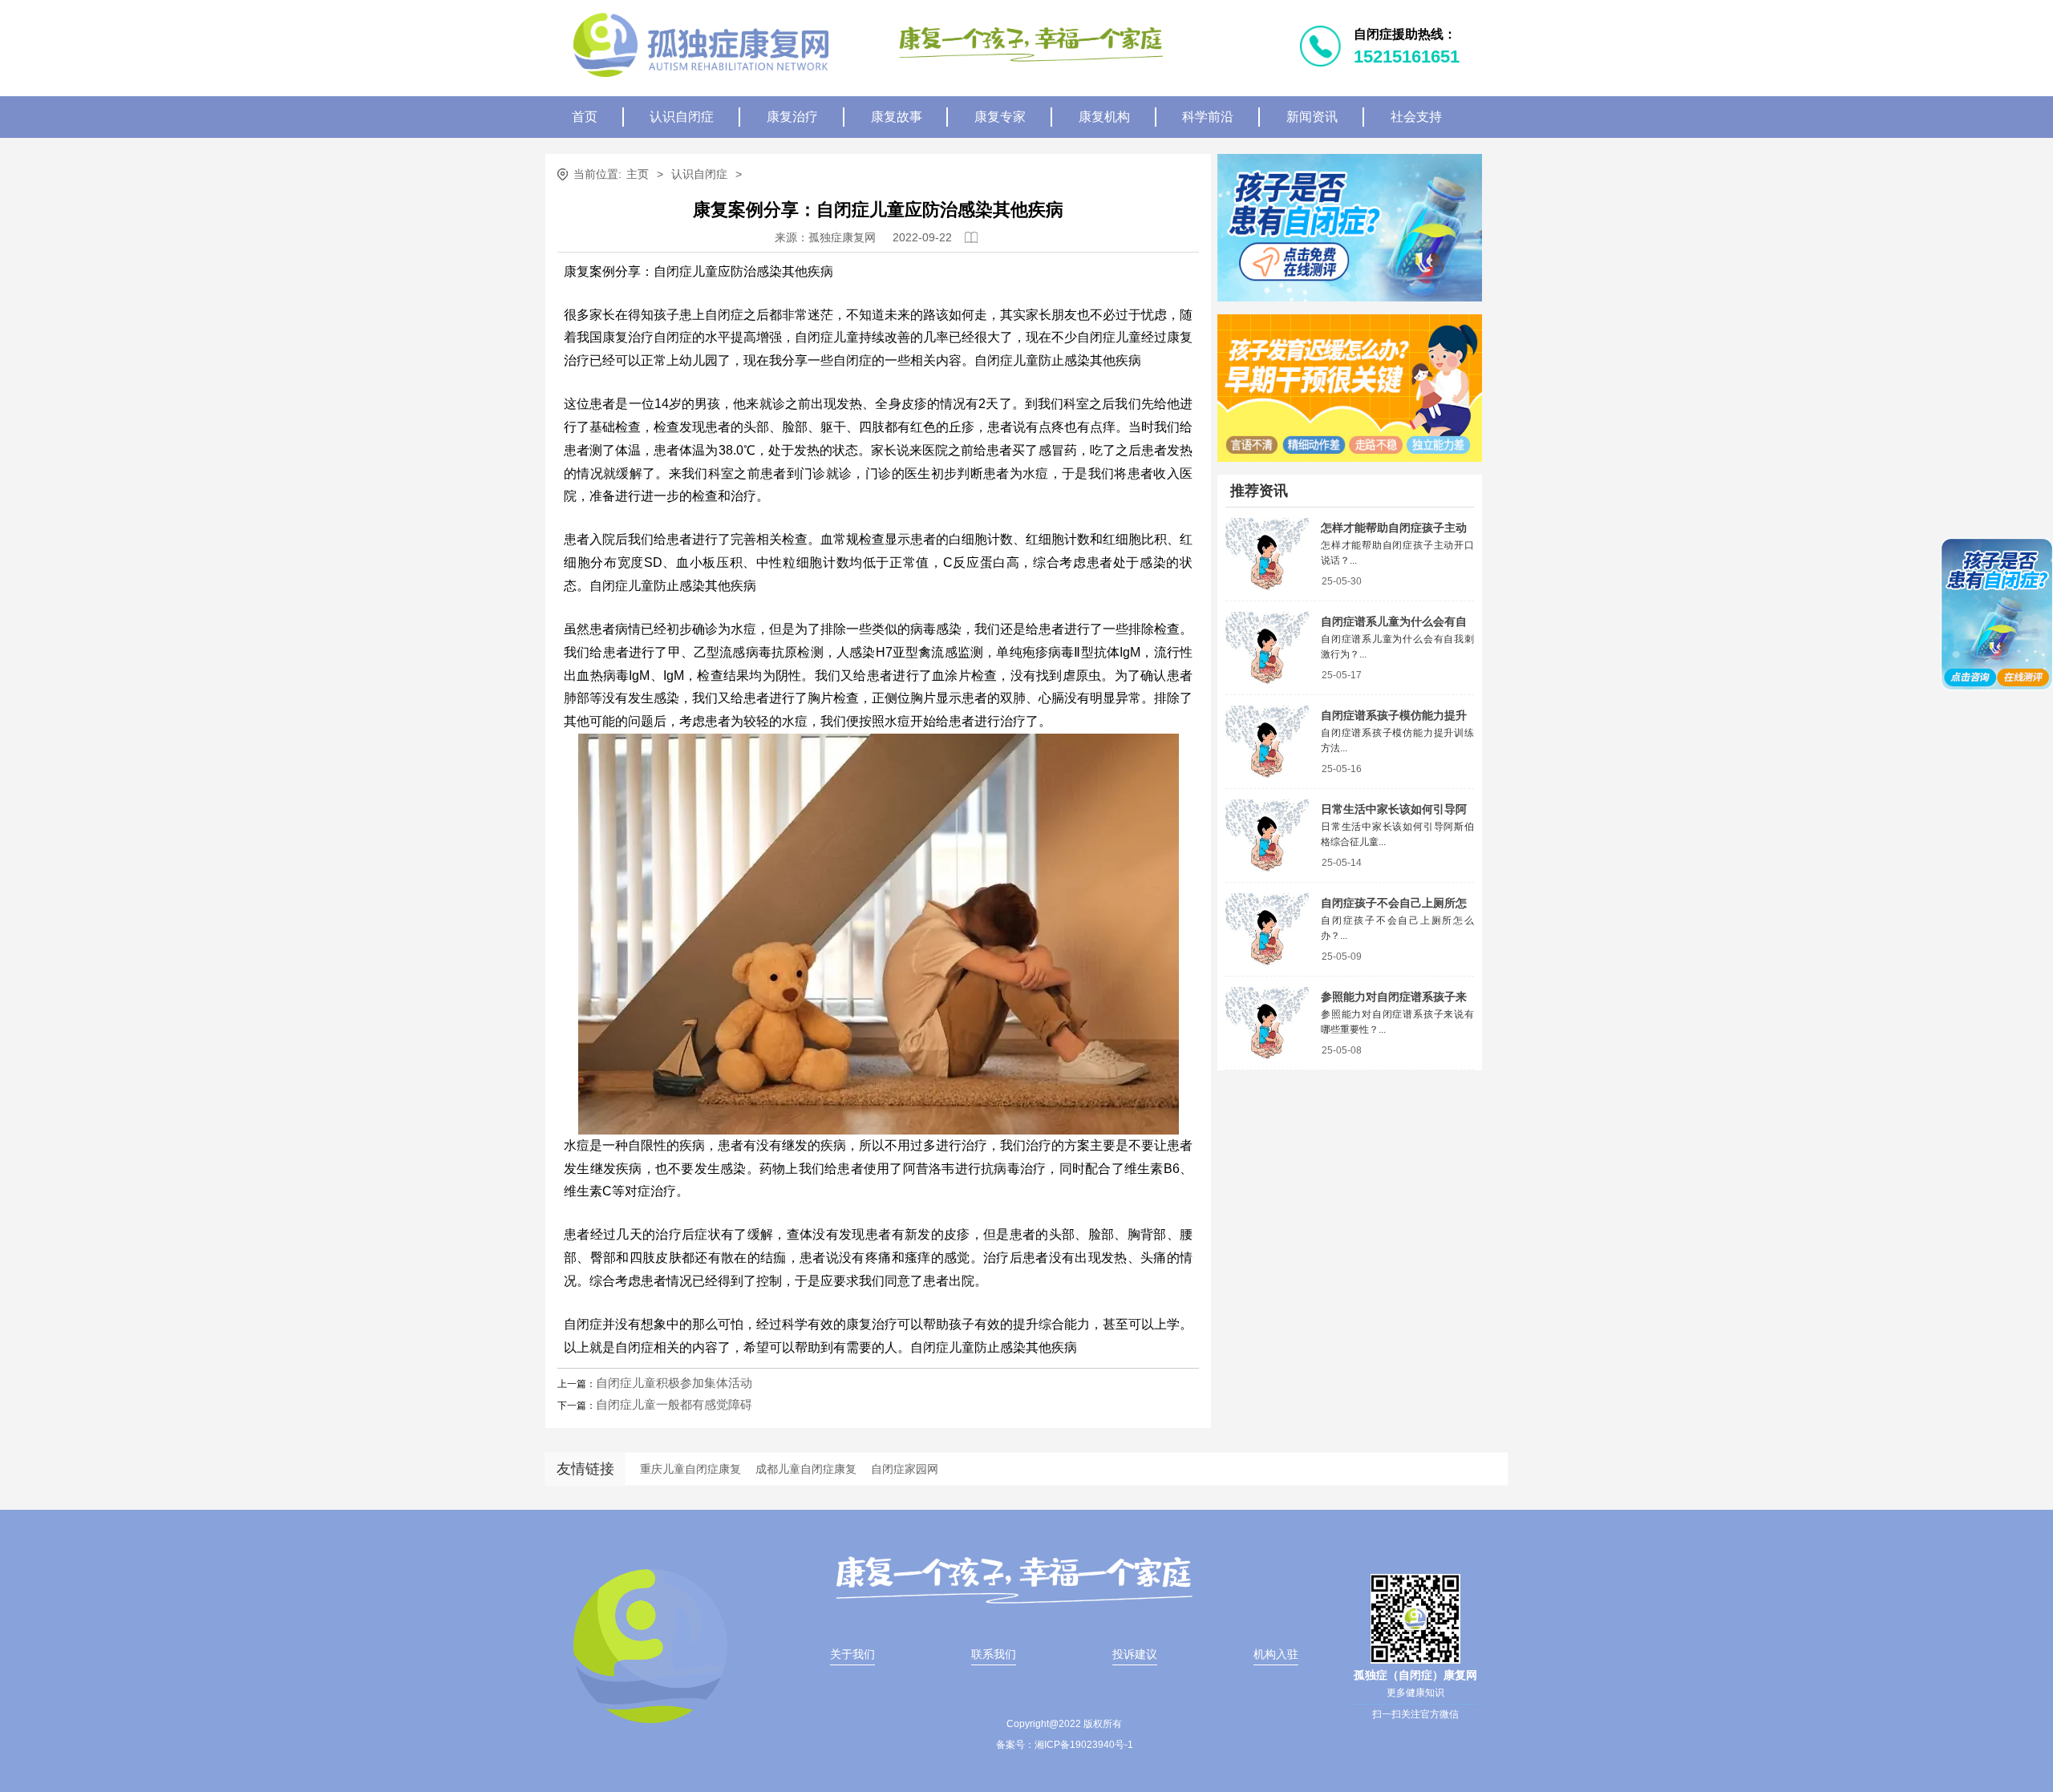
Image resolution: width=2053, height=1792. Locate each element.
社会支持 (1416, 117)
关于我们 (852, 1654)
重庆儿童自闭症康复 (690, 1469)
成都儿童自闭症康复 (806, 1469)
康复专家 (1000, 117)
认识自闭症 (682, 117)
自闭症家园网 (905, 1469)
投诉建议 (1135, 1654)
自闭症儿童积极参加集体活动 (674, 1383)
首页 (585, 117)
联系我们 (994, 1654)
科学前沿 (1208, 117)
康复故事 (897, 117)
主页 (638, 174)
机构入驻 (1276, 1654)
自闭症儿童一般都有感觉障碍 (674, 1404)
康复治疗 (792, 117)
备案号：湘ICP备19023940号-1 (1065, 1745)
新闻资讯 (1312, 117)
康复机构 (1104, 117)
